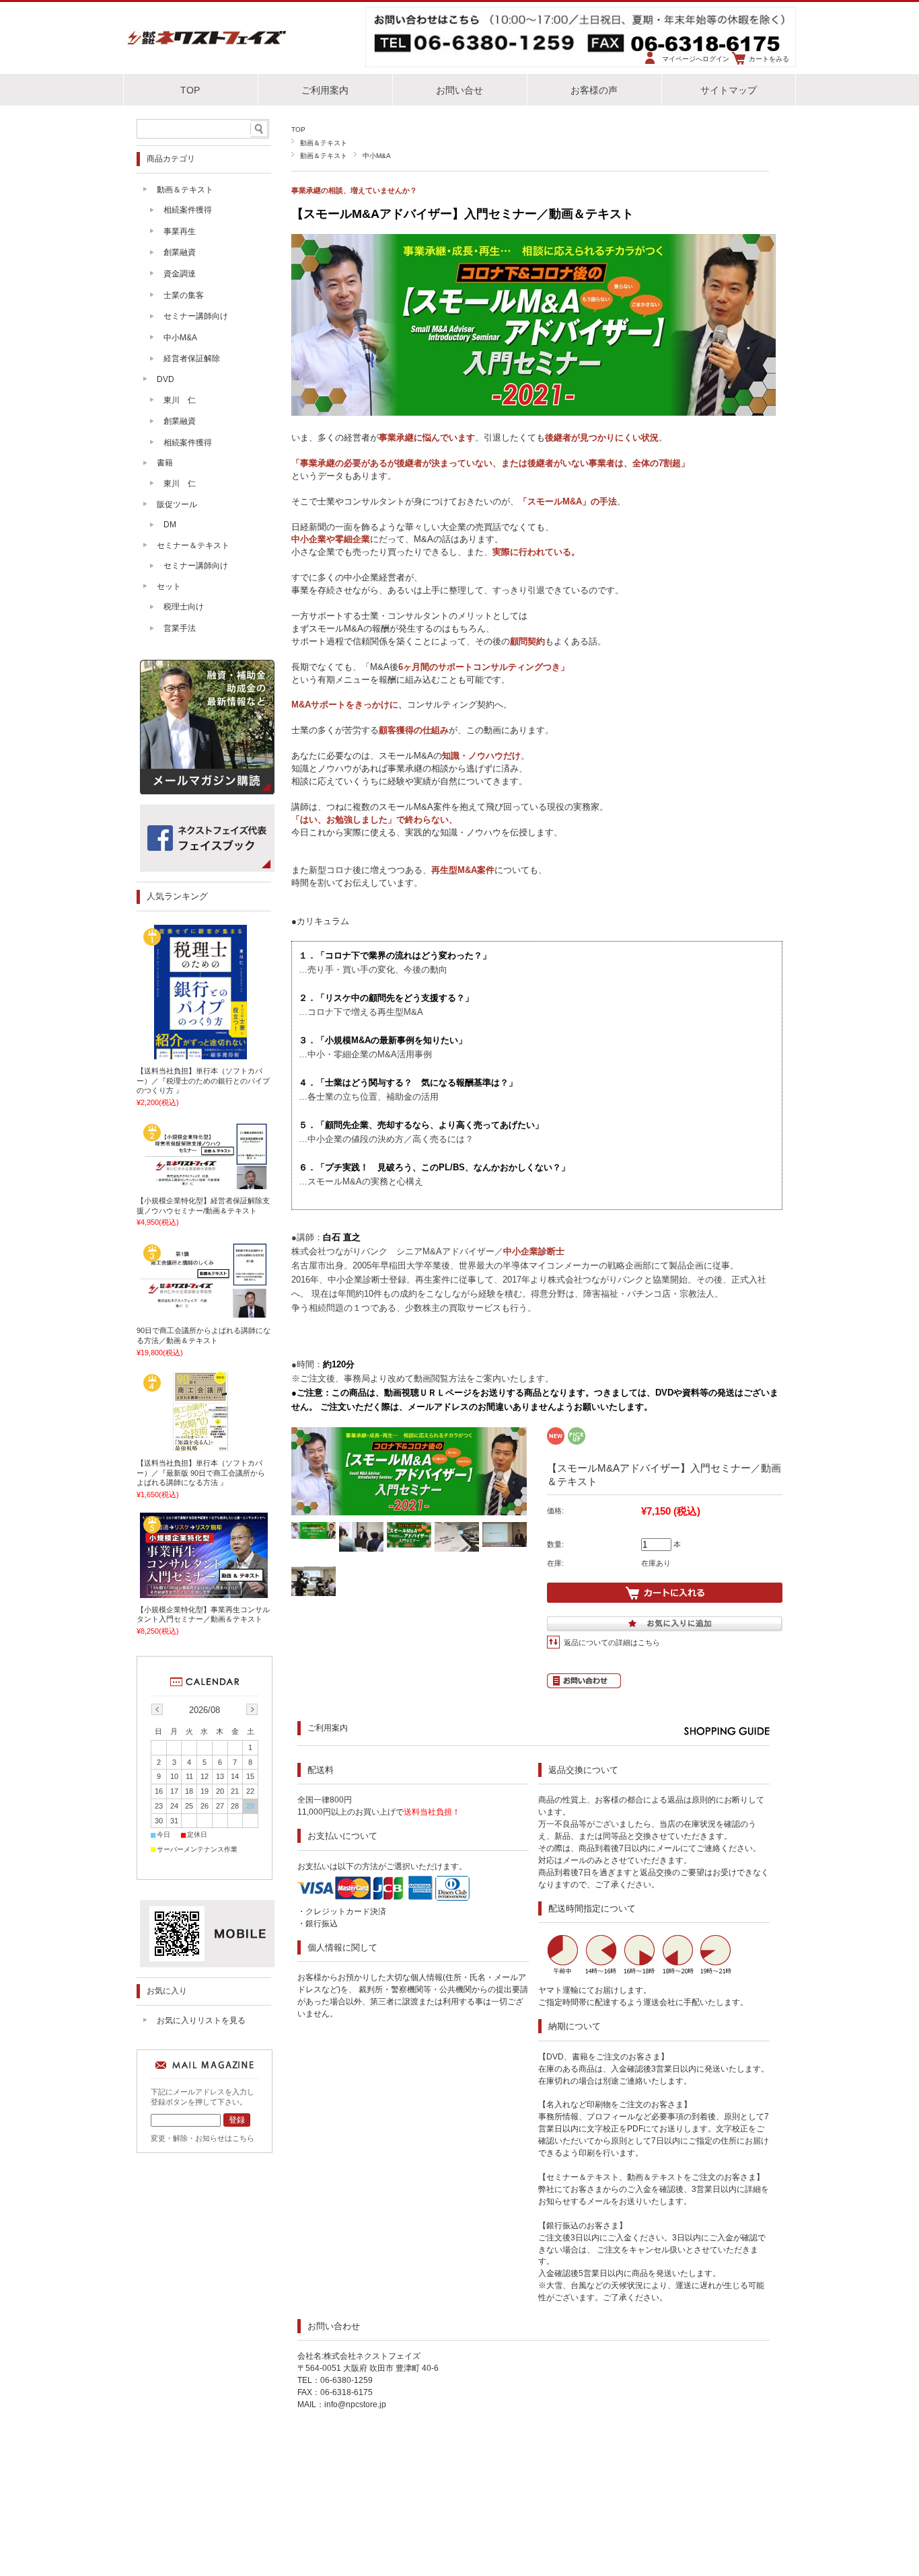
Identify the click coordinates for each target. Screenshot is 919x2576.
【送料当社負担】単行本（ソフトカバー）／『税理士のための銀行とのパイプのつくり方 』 (203, 1081)
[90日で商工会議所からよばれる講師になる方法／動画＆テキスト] (204, 1314)
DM (170, 525)
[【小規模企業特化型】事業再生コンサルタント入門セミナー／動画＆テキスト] (204, 1593)
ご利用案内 (325, 90)
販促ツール (177, 504)
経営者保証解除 (192, 358)
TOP (190, 90)
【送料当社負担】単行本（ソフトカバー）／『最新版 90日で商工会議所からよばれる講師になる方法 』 (201, 1473)
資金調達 (180, 274)
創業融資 (180, 252)
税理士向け (184, 607)
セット (169, 586)
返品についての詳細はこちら (612, 1642)
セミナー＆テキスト (193, 545)
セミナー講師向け (196, 316)
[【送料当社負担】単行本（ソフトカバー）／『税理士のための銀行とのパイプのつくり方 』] (204, 1055)
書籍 (165, 463)
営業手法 (180, 628)
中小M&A (377, 156)
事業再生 (180, 231)
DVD (166, 379)
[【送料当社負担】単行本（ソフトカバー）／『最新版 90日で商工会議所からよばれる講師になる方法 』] (204, 1447)
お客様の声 (594, 90)
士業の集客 (184, 295)
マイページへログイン (696, 59)
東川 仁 (180, 400)
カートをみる (769, 59)
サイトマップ (729, 90)
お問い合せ (459, 90)
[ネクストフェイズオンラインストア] (207, 46)
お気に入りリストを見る (201, 2020)
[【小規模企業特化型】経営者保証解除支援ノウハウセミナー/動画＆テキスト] (204, 1184)
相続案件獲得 (188, 210)
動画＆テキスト (324, 143)
